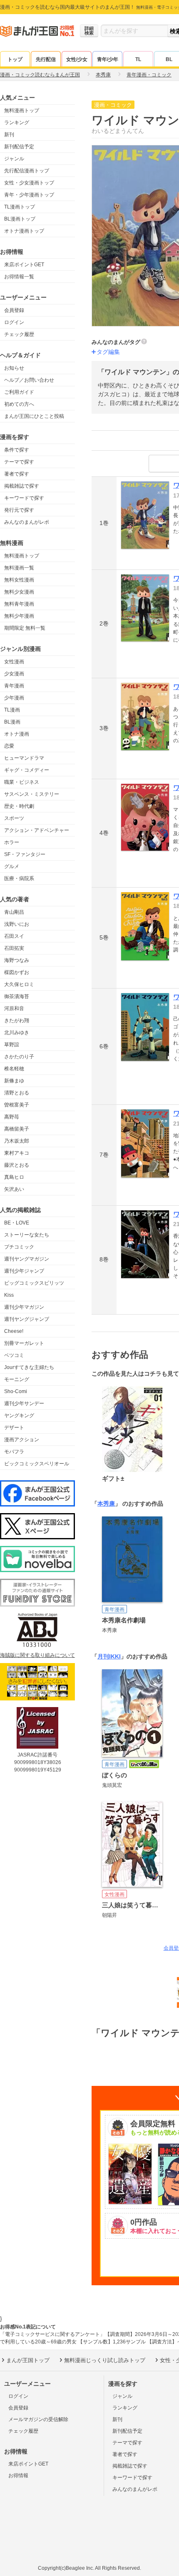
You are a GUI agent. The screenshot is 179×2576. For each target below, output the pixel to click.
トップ (15, 59)
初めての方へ (19, 404)
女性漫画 (14, 662)
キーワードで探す (24, 498)
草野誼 (12, 1045)
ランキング (17, 123)
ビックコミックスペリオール (37, 1464)
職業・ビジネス (22, 782)
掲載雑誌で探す (22, 486)
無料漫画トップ (22, 110)
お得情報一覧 (19, 277)
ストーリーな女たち (27, 1235)
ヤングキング (19, 1416)
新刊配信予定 (19, 147)
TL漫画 (12, 710)
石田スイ (14, 936)
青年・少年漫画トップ (29, 195)
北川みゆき (17, 1033)
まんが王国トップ (28, 2360)
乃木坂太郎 (17, 1141)
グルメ (12, 866)
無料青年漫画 (19, 604)
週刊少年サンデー (24, 1403)
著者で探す (17, 474)
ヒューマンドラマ (24, 758)
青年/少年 (108, 59)
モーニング (17, 1379)
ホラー (12, 842)
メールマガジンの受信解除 (38, 2419)
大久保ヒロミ (19, 984)
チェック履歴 (19, 334)
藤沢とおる (17, 1165)
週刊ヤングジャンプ (27, 1319)
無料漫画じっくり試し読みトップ (105, 2360)
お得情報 (18, 2475)
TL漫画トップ (20, 207)
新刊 (9, 135)
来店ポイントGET (24, 265)
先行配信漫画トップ (27, 171)
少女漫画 (14, 674)
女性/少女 (77, 59)
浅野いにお (17, 924)
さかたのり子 (19, 1057)
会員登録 (14, 310)
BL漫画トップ (20, 219)
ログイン (14, 322)
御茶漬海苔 (17, 996)
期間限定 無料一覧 (25, 628)
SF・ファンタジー (25, 854)
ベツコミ (14, 1355)
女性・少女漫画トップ (29, 183)
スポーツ (14, 818)
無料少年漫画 (19, 616)
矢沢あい (14, 1189)
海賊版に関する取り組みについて (37, 1655)
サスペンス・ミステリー (32, 794)
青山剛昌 (14, 912)
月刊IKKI (109, 1656)
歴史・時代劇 (19, 806)
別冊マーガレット (24, 1343)
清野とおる (17, 1093)
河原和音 (14, 1008)
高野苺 (12, 1117)
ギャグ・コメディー (27, 770)
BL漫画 (12, 722)
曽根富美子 (17, 1105)
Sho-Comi (16, 1391)
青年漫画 (14, 686)
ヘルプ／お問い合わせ (29, 380)
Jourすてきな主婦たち (29, 1367)
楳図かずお (17, 972)
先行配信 (46, 59)
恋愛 (9, 746)
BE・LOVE (17, 1223)
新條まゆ (14, 1081)
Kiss (9, 1295)
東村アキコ (17, 1153)
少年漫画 (14, 698)
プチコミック (19, 1247)
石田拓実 (14, 948)
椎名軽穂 (14, 1069)
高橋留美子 (17, 1129)
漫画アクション (22, 1440)
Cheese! (14, 1331)
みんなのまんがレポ (27, 522)
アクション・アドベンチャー (37, 830)
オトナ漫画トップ (24, 231)
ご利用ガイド (19, 392)
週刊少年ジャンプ (24, 1271)
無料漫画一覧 (19, 568)
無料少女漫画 (19, 592)
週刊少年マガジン (24, 1307)
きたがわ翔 (17, 1021)
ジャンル (14, 159)
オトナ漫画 (17, 734)
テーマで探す (19, 462)
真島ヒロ (14, 1177)
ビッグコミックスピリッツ (34, 1283)
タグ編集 (108, 352)
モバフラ (14, 1452)
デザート (14, 1428)
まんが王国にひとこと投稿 (34, 416)
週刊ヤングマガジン (27, 1259)
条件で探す (17, 450)
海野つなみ (17, 960)
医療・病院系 (19, 878)
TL (138, 59)
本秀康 (106, 1504)
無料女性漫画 (19, 580)
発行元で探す (19, 510)
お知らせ (14, 368)
